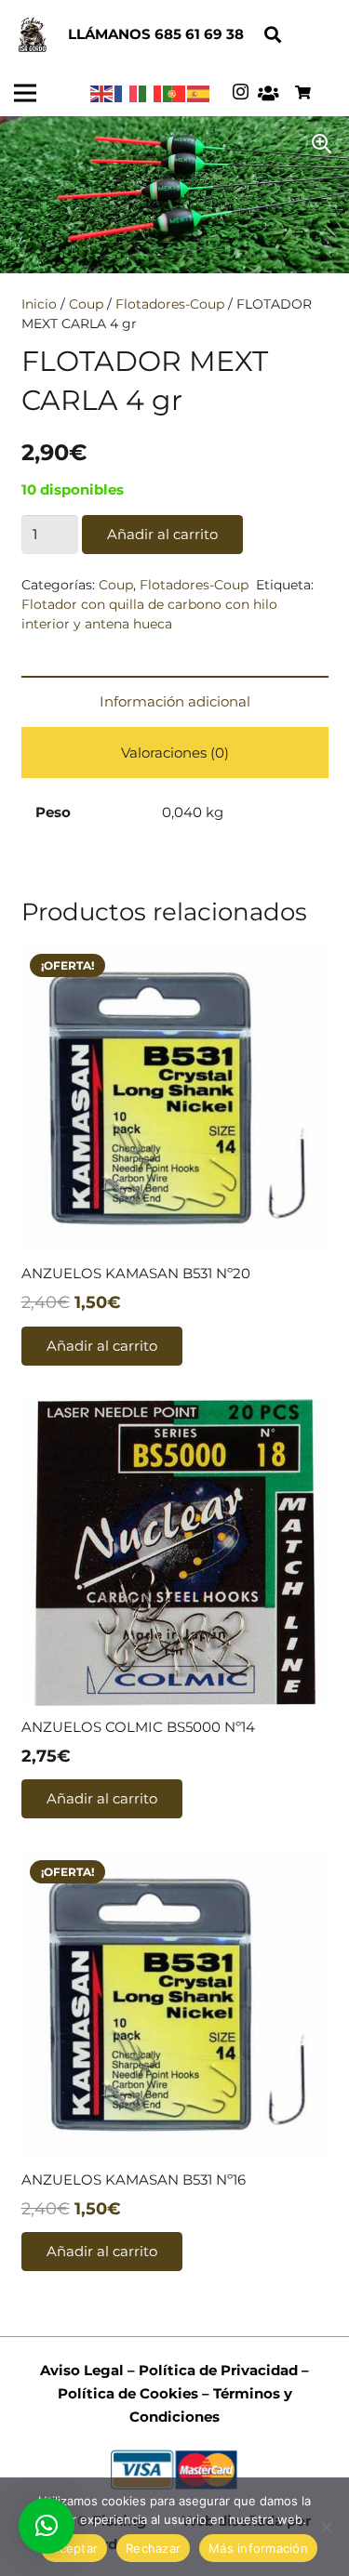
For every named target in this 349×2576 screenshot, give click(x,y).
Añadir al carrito (162, 534)
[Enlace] (33, 35)
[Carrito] (303, 93)
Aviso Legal (82, 2370)
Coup (86, 304)
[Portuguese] (175, 92)
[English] (102, 92)
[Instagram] (241, 92)
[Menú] (25, 93)
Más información (258, 2548)
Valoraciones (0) (175, 753)
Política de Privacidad (216, 2370)
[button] (47, 2526)
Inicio (39, 304)
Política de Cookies (128, 2393)
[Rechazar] (326, 2527)
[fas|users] (268, 93)
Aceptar (74, 2548)
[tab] (175, 701)
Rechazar (153, 2548)
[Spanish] (199, 92)
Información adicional (175, 701)
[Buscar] (273, 35)
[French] (127, 92)
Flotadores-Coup (170, 304)
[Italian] (151, 92)
